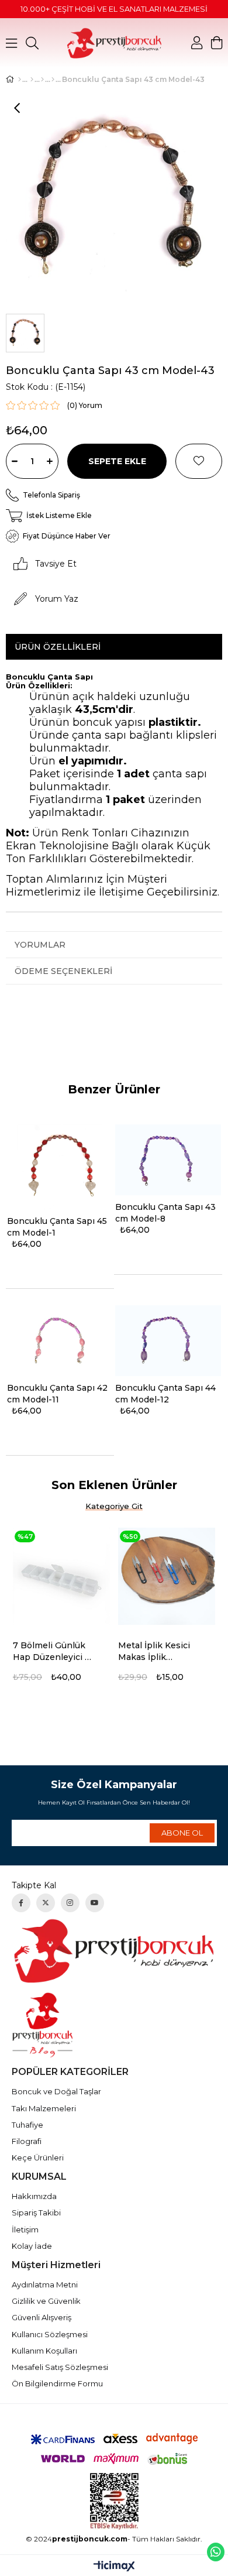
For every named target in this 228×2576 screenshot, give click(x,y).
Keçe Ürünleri (38, 2157)
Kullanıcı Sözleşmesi (50, 2334)
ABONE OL (182, 1833)
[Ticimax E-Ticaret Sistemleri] (114, 2567)
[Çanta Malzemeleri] (32, 80)
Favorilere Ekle (106, 1647)
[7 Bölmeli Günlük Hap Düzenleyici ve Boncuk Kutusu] (61, 1576)
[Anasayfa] (20, 80)
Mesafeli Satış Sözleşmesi (60, 2367)
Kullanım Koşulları (44, 2351)
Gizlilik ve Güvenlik (46, 2301)
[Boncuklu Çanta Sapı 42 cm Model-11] (60, 1340)
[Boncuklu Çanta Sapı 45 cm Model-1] (60, 1167)
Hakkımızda (34, 2196)
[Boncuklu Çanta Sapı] (53, 80)
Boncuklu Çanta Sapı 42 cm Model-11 (57, 1394)
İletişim (25, 2229)
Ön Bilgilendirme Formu (57, 2383)
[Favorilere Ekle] (199, 461)
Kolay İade (32, 2246)
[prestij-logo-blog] (114, 2025)
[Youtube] (95, 1903)
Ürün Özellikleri (58, 647)
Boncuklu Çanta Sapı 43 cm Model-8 (165, 1213)
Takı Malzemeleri (44, 2108)
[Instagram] (70, 1903)
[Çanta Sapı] (42, 80)
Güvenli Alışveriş (42, 2317)
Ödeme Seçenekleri (63, 971)
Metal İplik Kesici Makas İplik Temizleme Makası (158, 1651)
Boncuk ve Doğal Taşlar (56, 2091)
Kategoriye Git (114, 1506)
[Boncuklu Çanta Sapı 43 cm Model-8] (168, 1160)
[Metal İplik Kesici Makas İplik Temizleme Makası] (167, 1576)
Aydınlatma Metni (45, 2285)
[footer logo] (114, 1951)
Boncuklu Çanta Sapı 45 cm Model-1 (57, 1227)
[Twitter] (46, 1903)
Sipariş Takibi (36, 2213)
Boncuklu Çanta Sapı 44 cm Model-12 (165, 1394)
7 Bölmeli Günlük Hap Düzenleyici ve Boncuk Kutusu (54, 1651)
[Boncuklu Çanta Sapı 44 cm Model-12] (168, 1340)
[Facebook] (21, 1903)
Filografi (27, 2141)
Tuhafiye (27, 2125)
